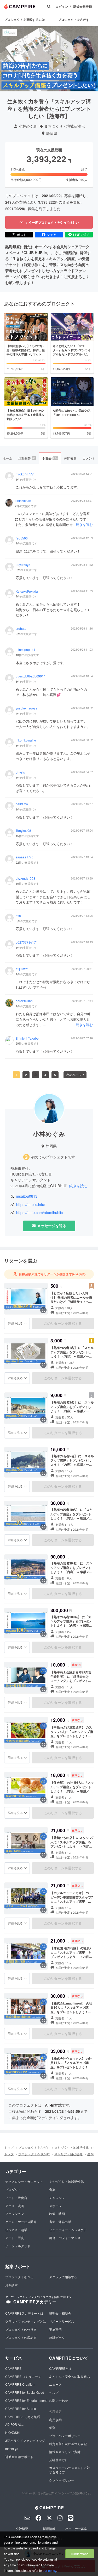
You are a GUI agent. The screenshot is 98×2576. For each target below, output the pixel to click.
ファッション (15, 2213)
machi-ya (12, 2449)
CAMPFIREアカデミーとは (24, 2313)
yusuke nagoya (27, 708)
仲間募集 (70, 458)
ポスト (22, 234)
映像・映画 (57, 2213)
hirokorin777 (25, 474)
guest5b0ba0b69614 (31, 676)
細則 (52, 2427)
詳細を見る (15, 1323)
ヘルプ (54, 2392)
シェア (51, 234)
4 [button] (45, 1075)
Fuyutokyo (23, 565)
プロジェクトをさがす (74, 20)
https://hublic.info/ (31, 1205)
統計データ (57, 2337)
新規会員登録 (83, 7)
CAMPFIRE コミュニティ (23, 2376)
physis (20, 772)
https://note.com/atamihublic (39, 1213)
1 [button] (16, 1075)
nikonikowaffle (26, 740)
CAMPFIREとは (60, 2368)
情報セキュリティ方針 (65, 2452)
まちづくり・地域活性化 (65, 126)
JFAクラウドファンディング (25, 2440)
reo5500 (22, 538)
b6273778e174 (27, 942)
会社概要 (22, 2528)
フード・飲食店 (16, 2198)
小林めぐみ (28, 126)
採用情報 (49, 2528)
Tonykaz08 (23, 831)
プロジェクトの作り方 (21, 2329)
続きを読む (84, 524)
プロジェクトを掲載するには (25, 20)
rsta (18, 916)
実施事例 (55, 2329)
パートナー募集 (76, 2528)
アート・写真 (15, 2238)
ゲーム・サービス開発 (21, 2222)
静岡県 (52, 133)
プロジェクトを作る (19, 2277)
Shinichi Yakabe (27, 1038)
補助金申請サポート (19, 2457)
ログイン (62, 7)
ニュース (55, 2384)
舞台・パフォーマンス (65, 2238)
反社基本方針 (59, 2460)
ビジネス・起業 (16, 2230)
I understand (80, 2554)
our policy (49, 2570)
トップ (9, 2147)
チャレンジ (57, 2198)
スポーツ (55, 2206)
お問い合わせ (59, 2400)
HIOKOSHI (13, 2432)
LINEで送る (81, 234)
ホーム (8, 458)
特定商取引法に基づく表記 (68, 2444)
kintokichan (23, 501)
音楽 (52, 2189)
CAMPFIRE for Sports (21, 2408)
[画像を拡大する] (43, 1310)
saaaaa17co (25, 857)
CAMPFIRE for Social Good (25, 2392)
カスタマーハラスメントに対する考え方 (70, 2470)
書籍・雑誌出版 (60, 2222)
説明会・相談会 (60, 2313)
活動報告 (27, 458)
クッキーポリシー (62, 2480)
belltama (22, 804)
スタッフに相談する (63, 2277)
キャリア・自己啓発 (68, 2154)
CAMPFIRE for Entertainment (26, 2400)
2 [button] (26, 1075)
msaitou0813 (27, 1196)
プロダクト (13, 2189)
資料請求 (11, 2285)
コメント (89, 458)
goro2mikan (24, 1001)
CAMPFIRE (13, 2368)
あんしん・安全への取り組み (70, 2376)
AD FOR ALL (14, 2424)
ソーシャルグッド (18, 2246)
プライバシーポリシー (65, 2436)
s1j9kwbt (22, 969)
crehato (21, 629)
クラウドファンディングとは (26, 2321)
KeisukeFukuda (27, 591)
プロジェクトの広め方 (21, 2337)
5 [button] (55, 1075)
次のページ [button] (74, 1075)
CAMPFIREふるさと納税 (23, 2417)
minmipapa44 (25, 650)
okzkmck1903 (25, 878)
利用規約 (55, 2420)
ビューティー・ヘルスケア (68, 2230)
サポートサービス (62, 2321)
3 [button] (36, 1075)
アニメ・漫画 (15, 2206)
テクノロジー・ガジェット (24, 2181)
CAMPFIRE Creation (20, 2384)
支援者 (50, 458)
